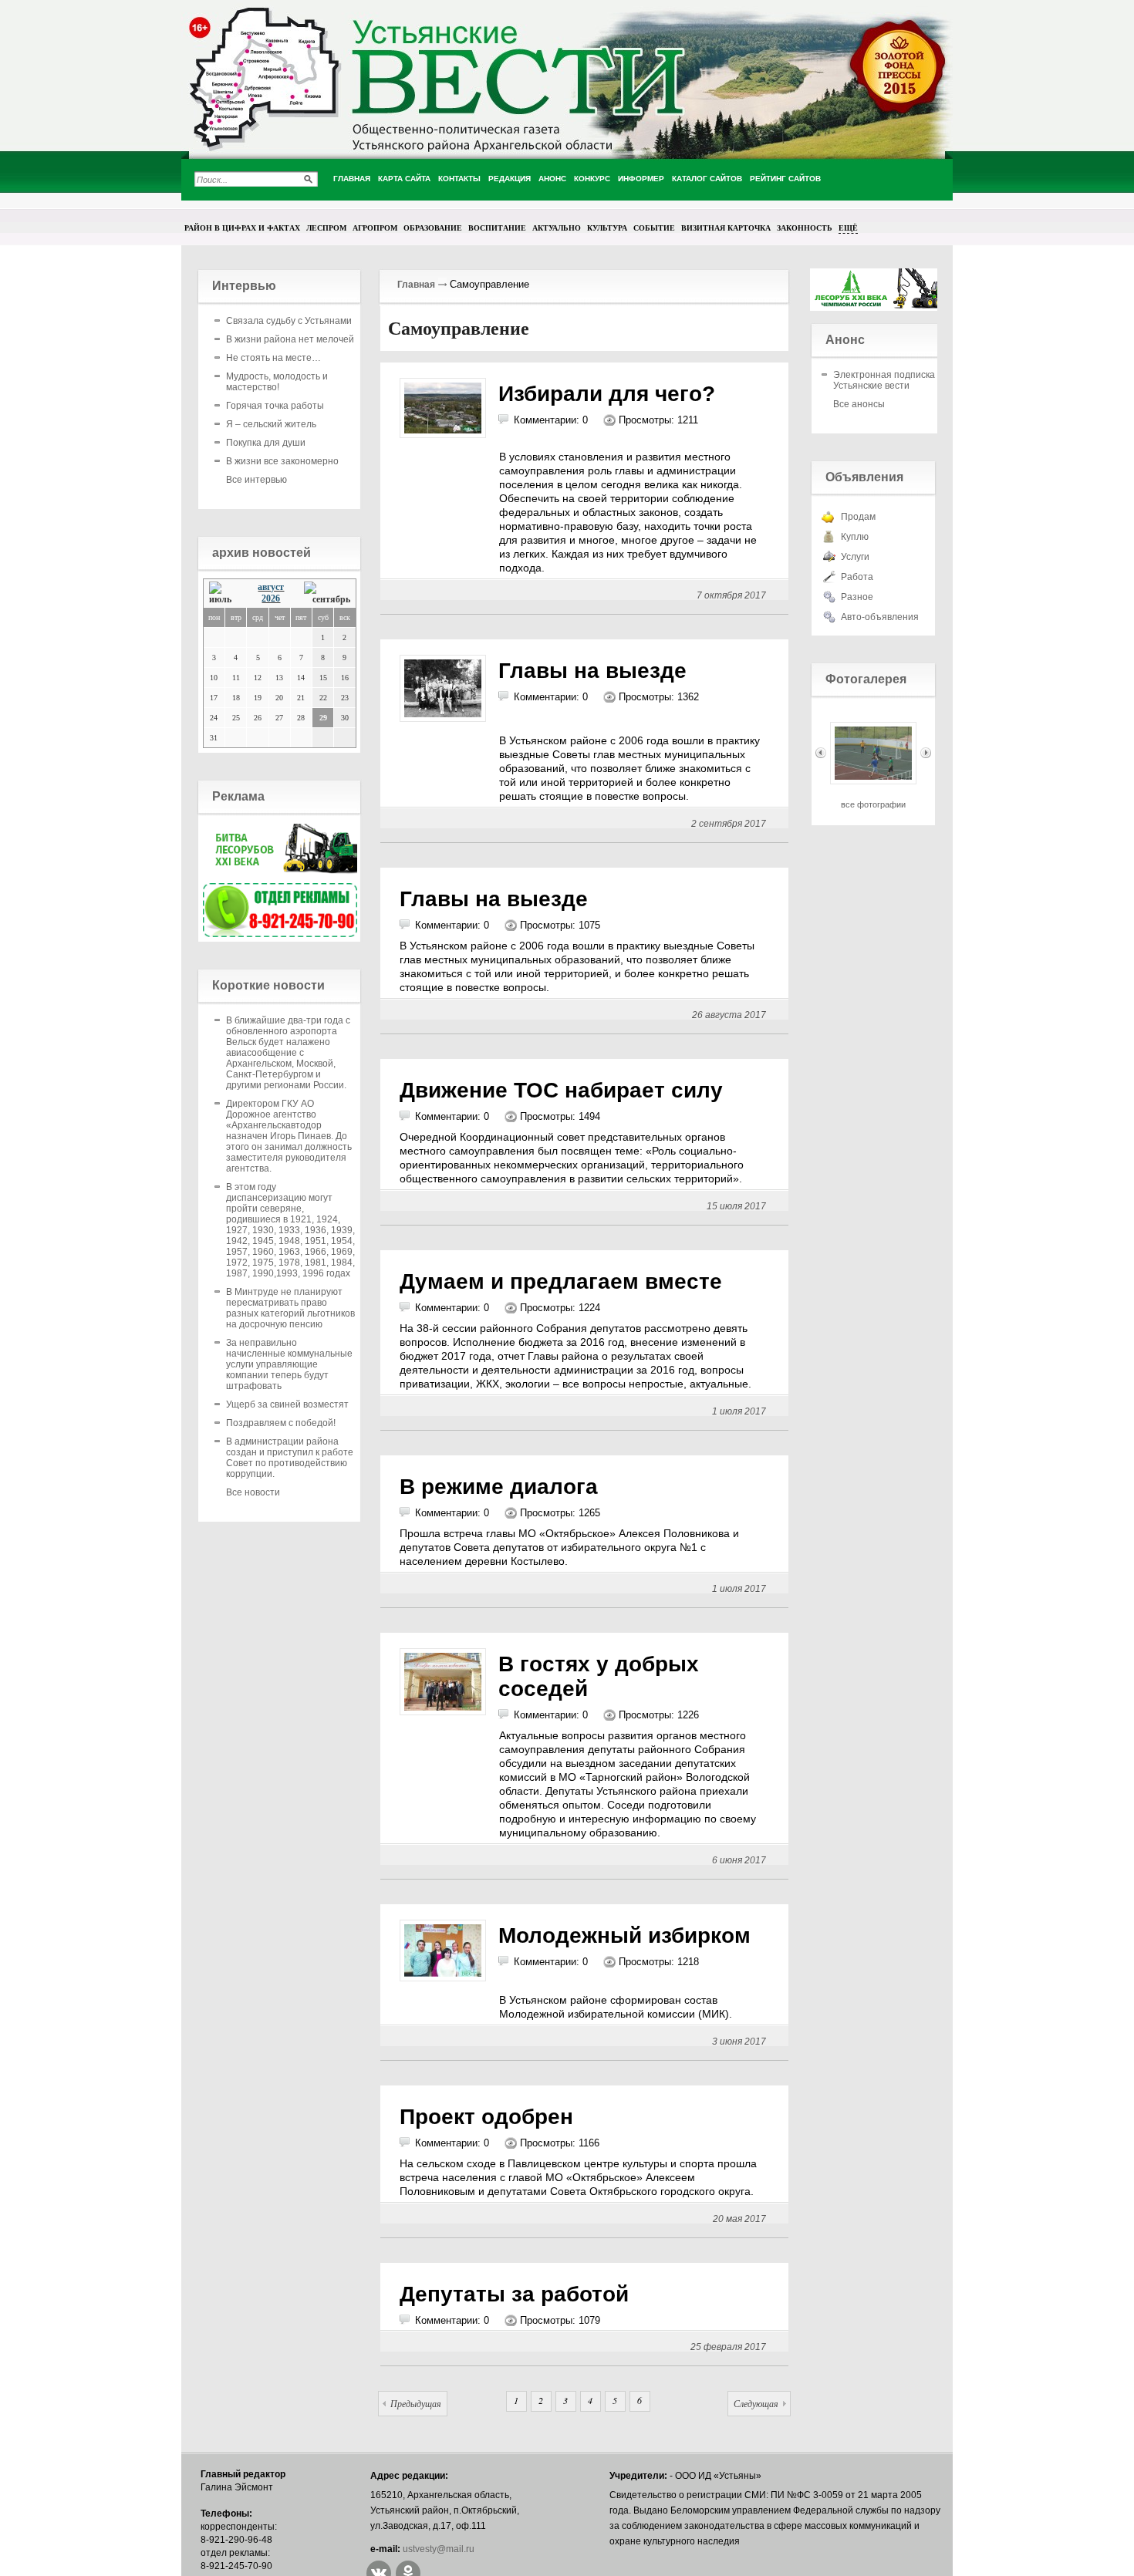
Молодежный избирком (624, 1935)
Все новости (253, 1492)
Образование (433, 228)
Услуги (855, 557)
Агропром (375, 228)
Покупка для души (266, 443)
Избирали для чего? (607, 394)
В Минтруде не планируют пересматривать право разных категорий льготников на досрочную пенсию (290, 1308)
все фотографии (873, 804)
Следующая (756, 2403)
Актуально (557, 228)
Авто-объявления (880, 617)
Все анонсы (859, 404)
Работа (857, 577)
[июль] (224, 593)
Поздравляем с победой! (281, 1423)
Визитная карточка (726, 228)
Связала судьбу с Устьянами (289, 321)
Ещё (848, 228)
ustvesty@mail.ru (439, 2549)
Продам (858, 517)
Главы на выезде (592, 671)
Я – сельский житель (271, 424)
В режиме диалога (499, 1487)
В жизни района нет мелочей (290, 339)
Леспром (326, 228)
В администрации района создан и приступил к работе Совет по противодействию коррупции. (290, 1458)
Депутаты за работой (514, 2294)
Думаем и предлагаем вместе (561, 1281)
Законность (805, 228)
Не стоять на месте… (273, 358)
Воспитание (497, 228)
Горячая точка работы (275, 406)
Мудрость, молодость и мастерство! (277, 382)
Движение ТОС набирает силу (561, 1090)
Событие (654, 228)
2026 (271, 598)
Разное (857, 597)
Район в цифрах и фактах (242, 228)
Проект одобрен (486, 2117)
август (271, 587)
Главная (416, 285)
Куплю (855, 537)
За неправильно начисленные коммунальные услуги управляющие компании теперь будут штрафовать (289, 1364)
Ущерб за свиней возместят (287, 1404)
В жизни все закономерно (282, 461)
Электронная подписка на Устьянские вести (891, 380)
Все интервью (256, 480)
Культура (607, 228)
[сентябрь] (327, 593)
